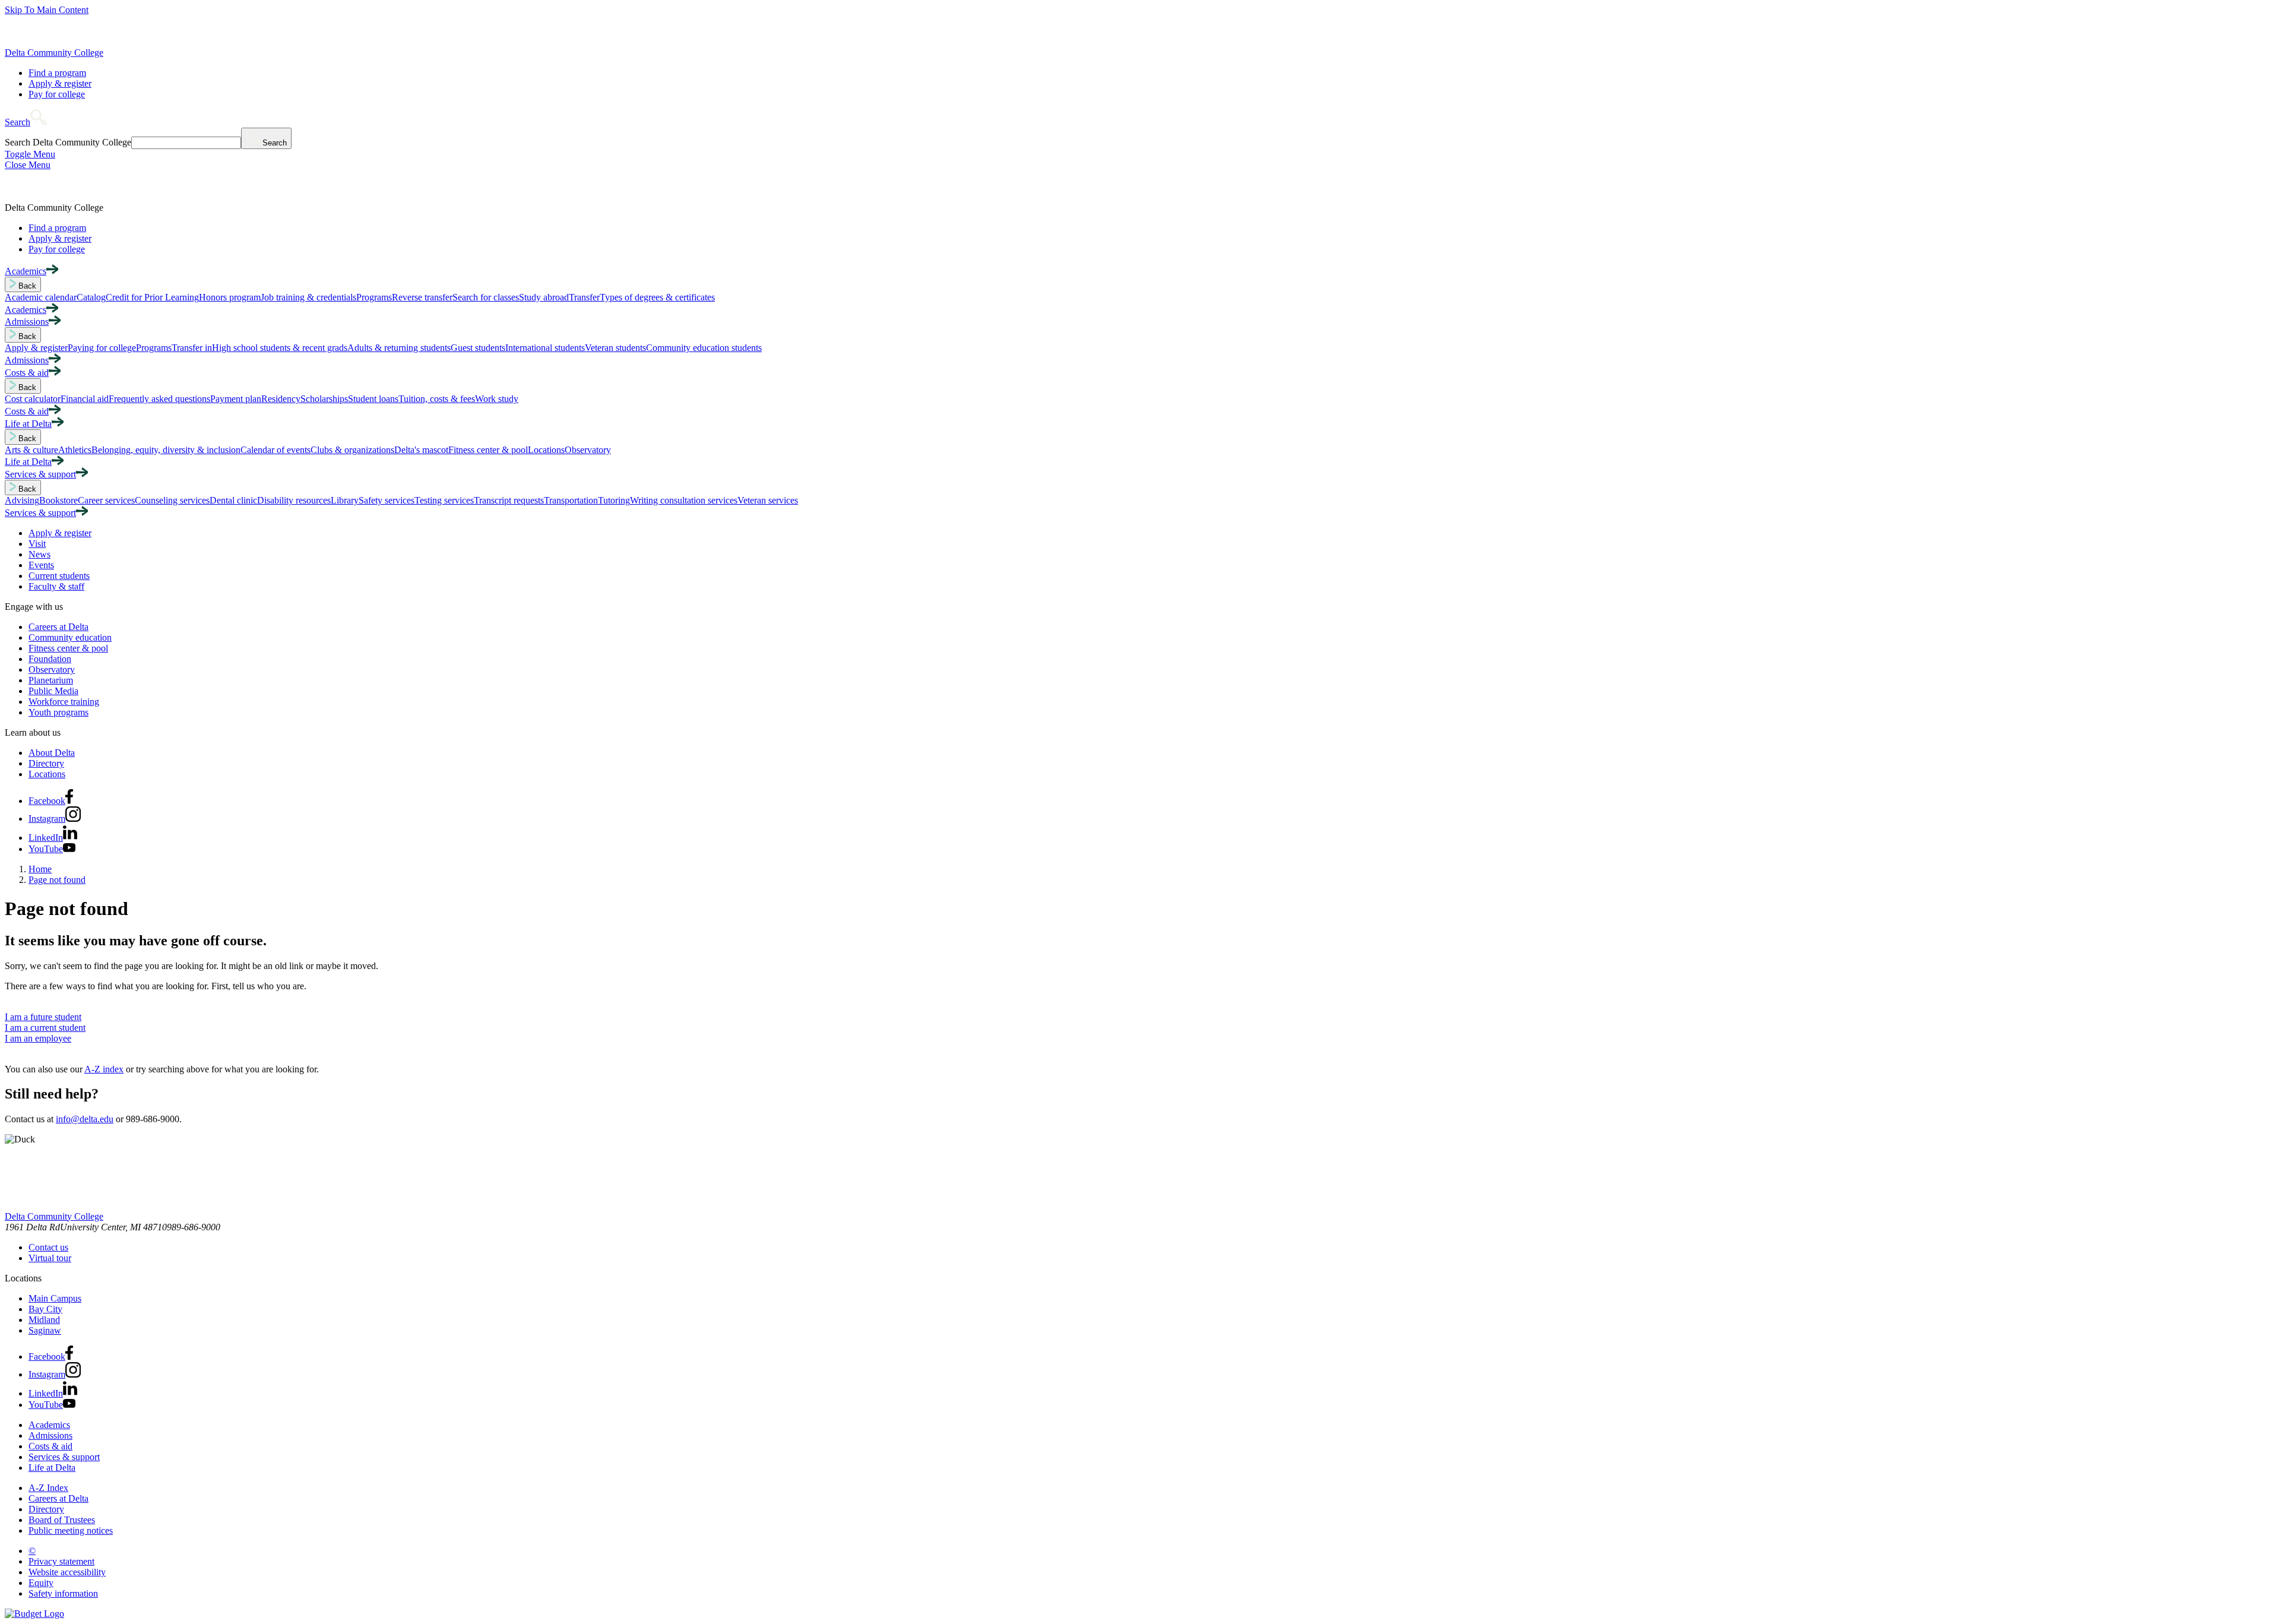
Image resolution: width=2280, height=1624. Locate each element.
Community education (70, 637)
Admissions (50, 1435)
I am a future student (43, 1017)
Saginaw (45, 1330)
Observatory (52, 669)
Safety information (63, 1593)
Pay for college (57, 94)
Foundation (50, 659)
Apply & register (60, 83)
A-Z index (104, 1069)
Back (26, 286)
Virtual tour (50, 1258)
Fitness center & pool (68, 648)
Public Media (53, 691)
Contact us (48, 1247)
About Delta (52, 753)
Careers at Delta (58, 627)
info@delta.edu (85, 1119)
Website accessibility (67, 1572)
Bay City (45, 1309)
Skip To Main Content (47, 10)
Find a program (57, 73)
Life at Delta (52, 1468)
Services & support (64, 1457)
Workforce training (64, 702)
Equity (41, 1583)
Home (40, 869)
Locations (47, 774)
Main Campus (55, 1298)
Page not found (57, 880)
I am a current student (45, 1028)
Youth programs (58, 712)
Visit (37, 544)
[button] (26, 122)
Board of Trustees (62, 1520)
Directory (46, 763)
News (39, 554)
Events (41, 565)
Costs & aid (50, 1446)
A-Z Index (48, 1488)
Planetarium (51, 680)
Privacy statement (61, 1561)
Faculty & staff (56, 586)
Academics (49, 1425)
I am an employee (38, 1038)
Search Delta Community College (68, 142)
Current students (59, 576)
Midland (44, 1320)
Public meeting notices (71, 1530)
